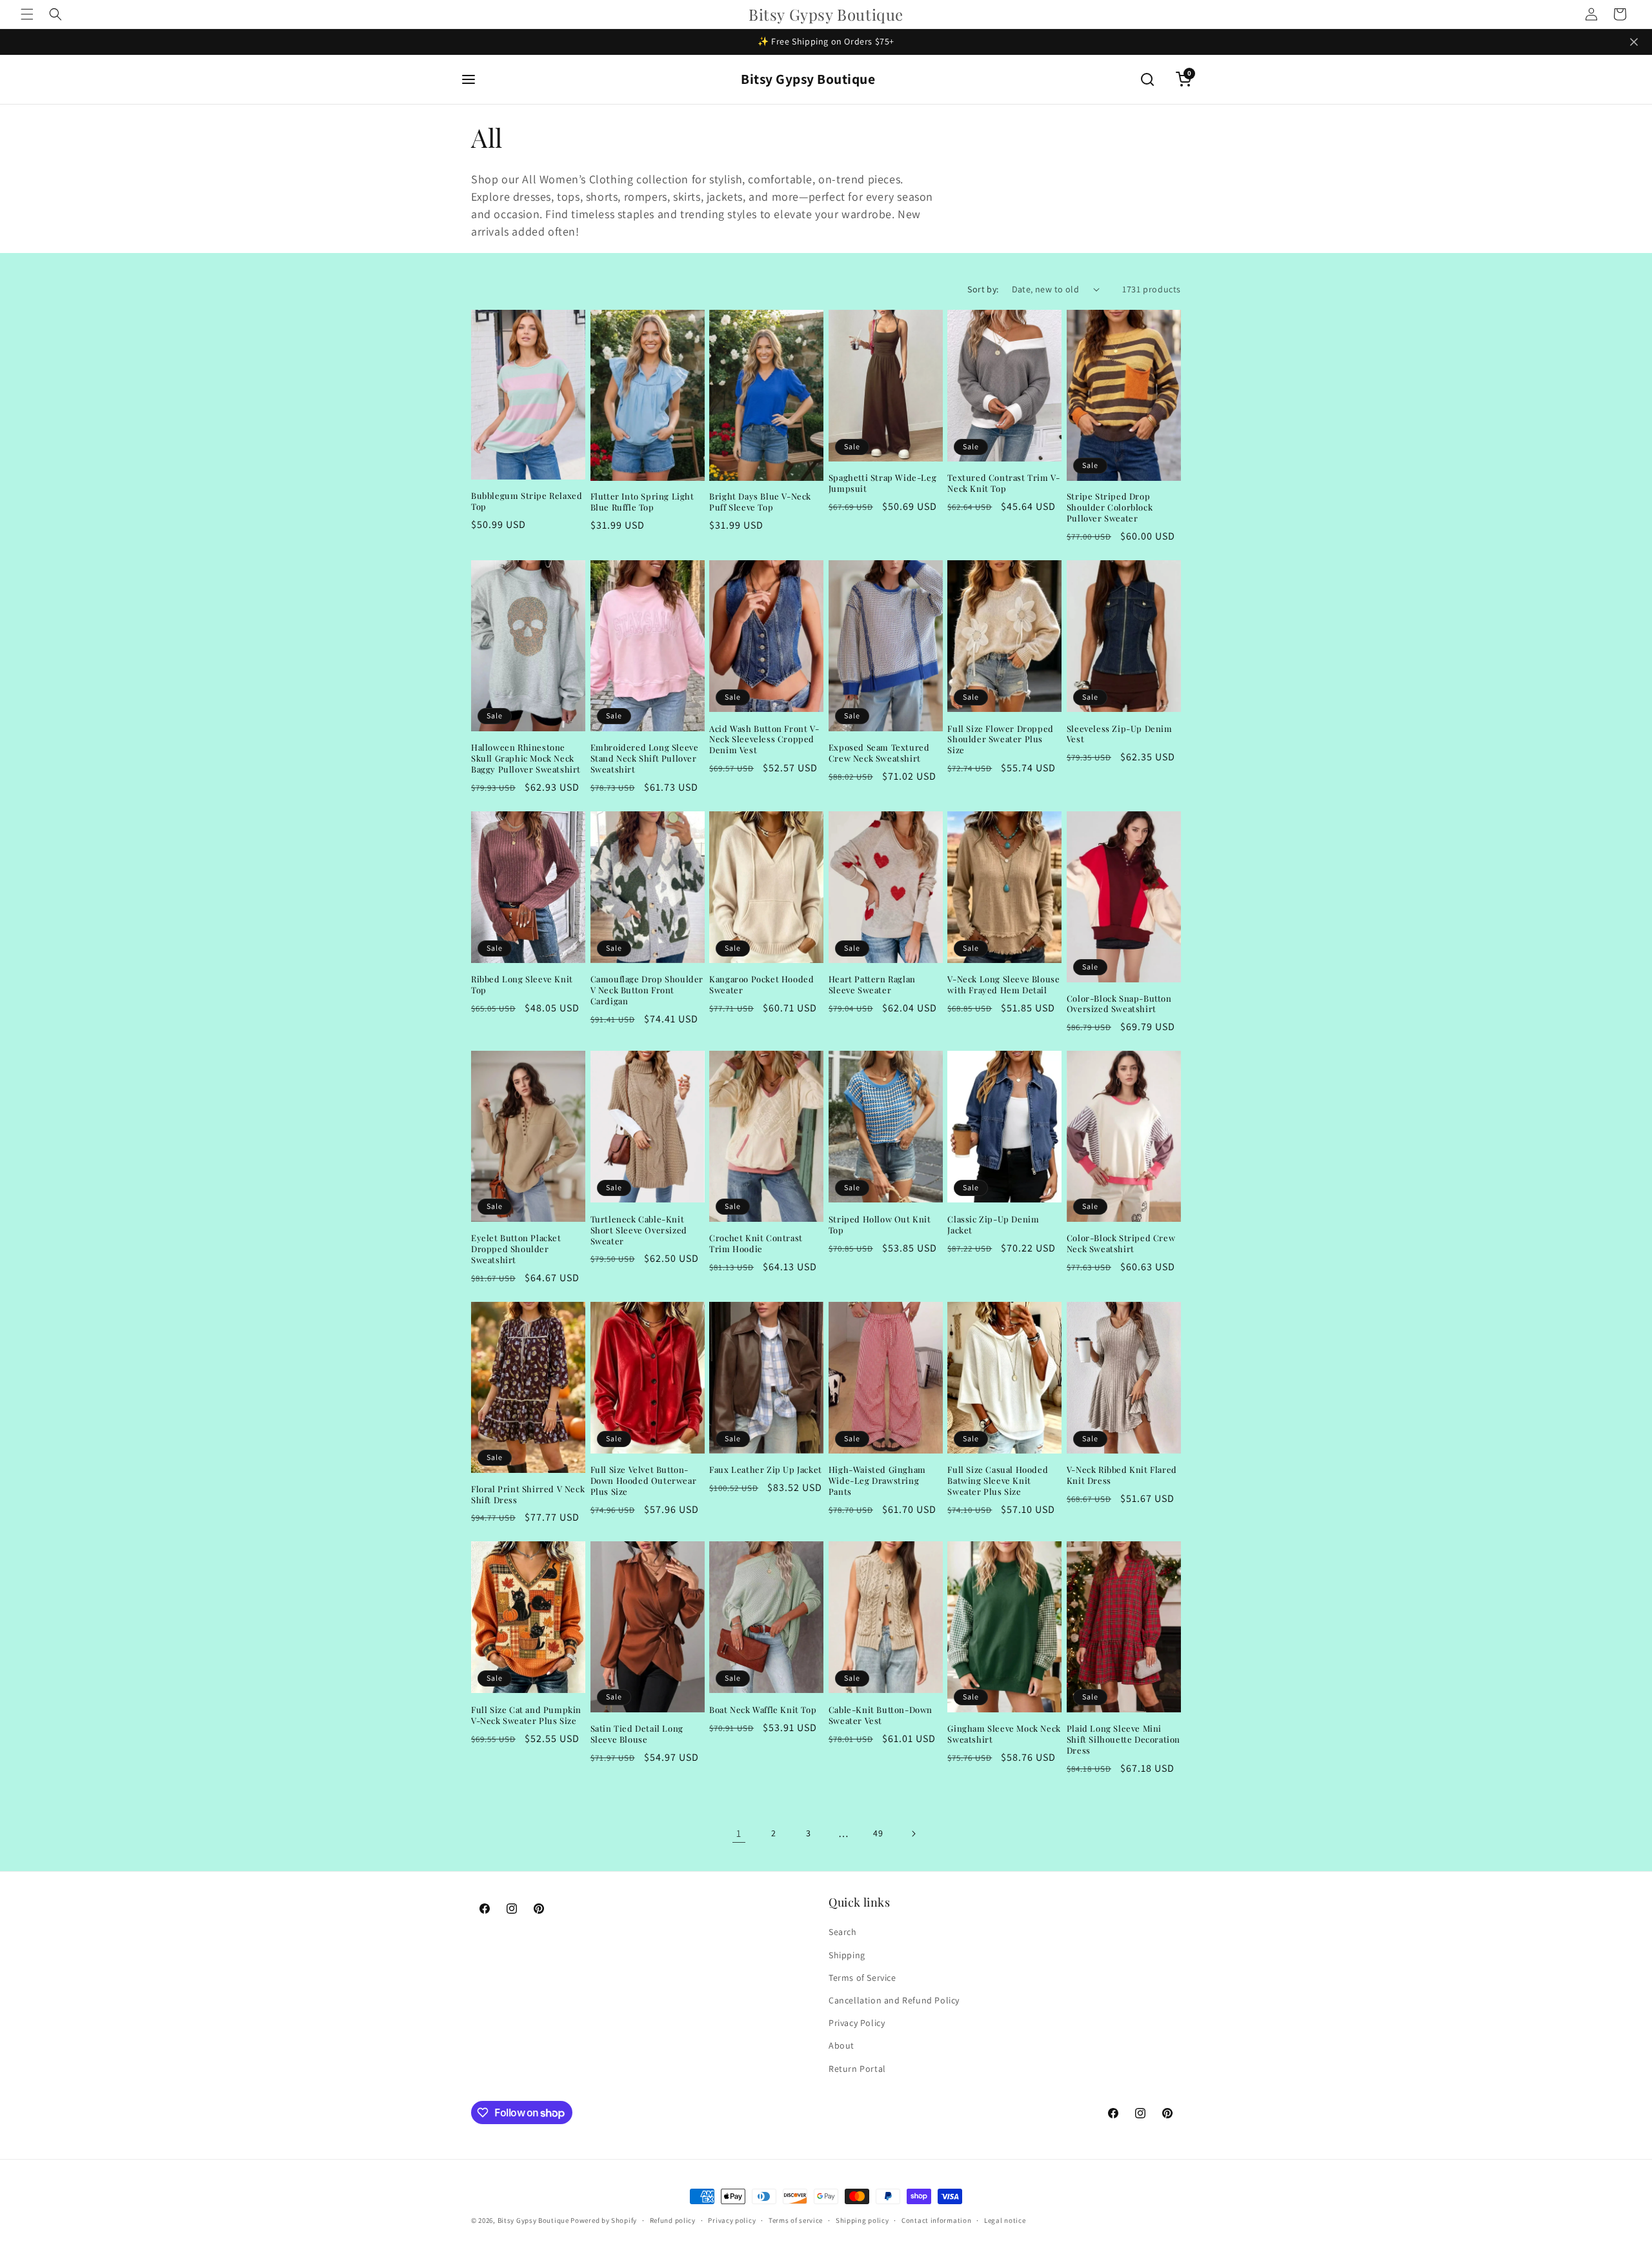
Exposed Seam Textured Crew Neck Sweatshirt (879, 753)
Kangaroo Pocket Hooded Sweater (761, 985)
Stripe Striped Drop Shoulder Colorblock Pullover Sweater (1110, 507)
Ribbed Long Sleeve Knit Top (522, 985)
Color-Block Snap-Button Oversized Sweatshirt (1119, 1004)
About (841, 2045)
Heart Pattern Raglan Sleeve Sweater (872, 985)
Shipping (847, 1955)
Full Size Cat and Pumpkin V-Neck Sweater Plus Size (526, 1715)
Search (843, 1932)
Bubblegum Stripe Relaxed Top (527, 501)
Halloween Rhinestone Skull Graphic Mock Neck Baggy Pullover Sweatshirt (526, 758)
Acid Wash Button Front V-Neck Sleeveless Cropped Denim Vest (764, 740)
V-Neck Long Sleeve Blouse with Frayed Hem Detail (1003, 985)
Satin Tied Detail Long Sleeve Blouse (637, 1734)
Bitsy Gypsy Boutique (808, 79)
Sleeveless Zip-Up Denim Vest (1120, 734)
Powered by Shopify (604, 2220)
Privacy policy (732, 2220)
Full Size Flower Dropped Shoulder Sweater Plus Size (1000, 740)
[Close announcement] (1634, 42)
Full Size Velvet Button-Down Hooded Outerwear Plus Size (644, 1481)
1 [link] (739, 1833)
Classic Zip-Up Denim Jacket (993, 1225)
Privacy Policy (857, 2023)
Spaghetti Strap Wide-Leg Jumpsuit (882, 483)
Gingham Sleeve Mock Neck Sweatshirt (1004, 1734)
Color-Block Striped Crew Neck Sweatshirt (1121, 1243)
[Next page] (913, 1834)
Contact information (936, 2220)
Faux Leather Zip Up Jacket (766, 1470)
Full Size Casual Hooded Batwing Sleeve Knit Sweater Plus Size (998, 1481)
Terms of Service (862, 1978)
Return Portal (857, 2069)
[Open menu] (468, 79)
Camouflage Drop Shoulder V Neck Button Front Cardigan (647, 990)
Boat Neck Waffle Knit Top (763, 1710)
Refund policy (673, 2220)
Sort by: (983, 289)
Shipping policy (862, 2220)
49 (878, 1833)
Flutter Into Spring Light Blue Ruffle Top (642, 502)
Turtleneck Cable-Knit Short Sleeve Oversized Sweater (639, 1230)
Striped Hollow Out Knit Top (880, 1225)
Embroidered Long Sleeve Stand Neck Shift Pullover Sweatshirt (645, 758)
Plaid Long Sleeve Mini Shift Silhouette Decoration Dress (1123, 1739)
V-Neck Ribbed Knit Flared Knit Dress (1122, 1475)
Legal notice (1005, 2220)
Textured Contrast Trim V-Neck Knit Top (1003, 483)
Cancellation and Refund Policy (894, 2000)
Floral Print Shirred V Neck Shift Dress (528, 1495)
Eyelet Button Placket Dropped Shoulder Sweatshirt (516, 1249)
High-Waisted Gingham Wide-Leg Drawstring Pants (877, 1481)
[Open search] (1147, 79)
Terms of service (796, 2220)
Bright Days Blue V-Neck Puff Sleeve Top (760, 502)
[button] (27, 14)
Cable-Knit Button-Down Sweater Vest (881, 1715)
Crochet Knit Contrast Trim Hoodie (756, 1243)
